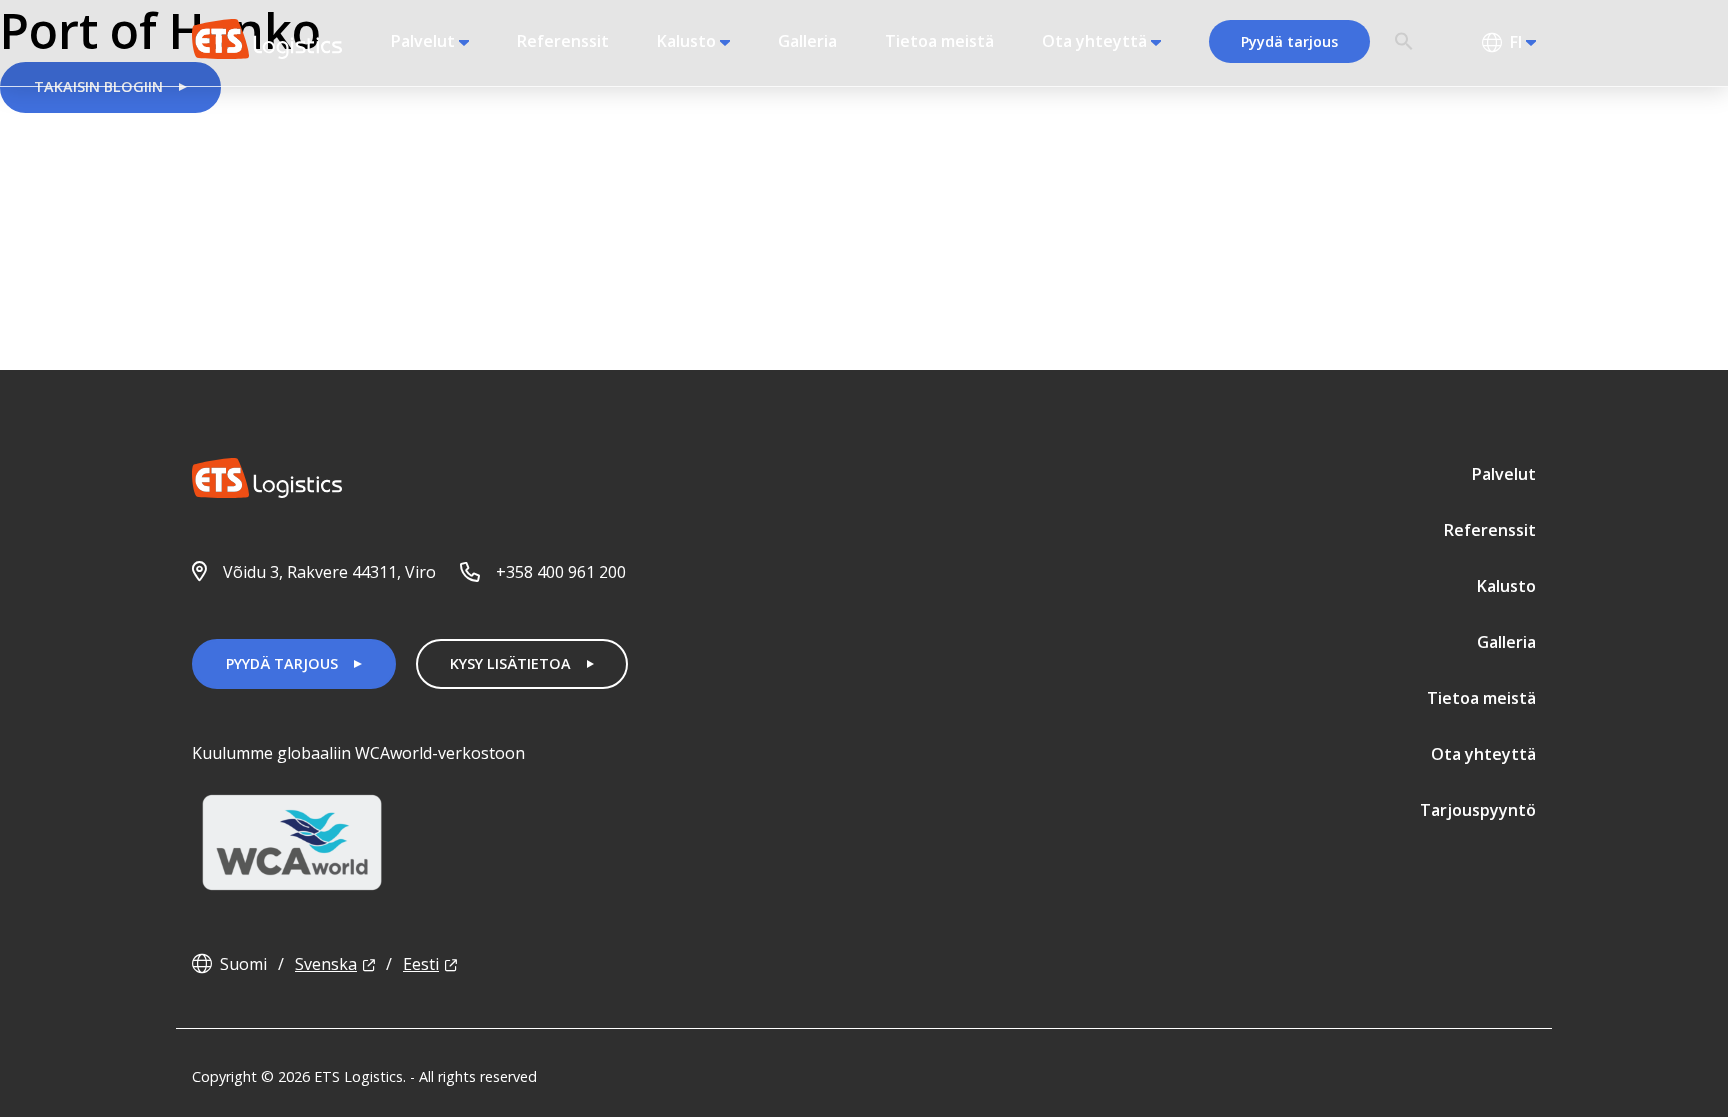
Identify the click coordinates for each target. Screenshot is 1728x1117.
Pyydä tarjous (1289, 41)
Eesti (421, 964)
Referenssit (563, 41)
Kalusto (686, 41)
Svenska (326, 964)
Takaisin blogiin (98, 86)
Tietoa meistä (939, 41)
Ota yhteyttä (1094, 41)
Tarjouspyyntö (1478, 810)
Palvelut (423, 41)
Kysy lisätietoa (510, 663)
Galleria (807, 41)
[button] (1404, 42)
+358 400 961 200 (561, 572)
